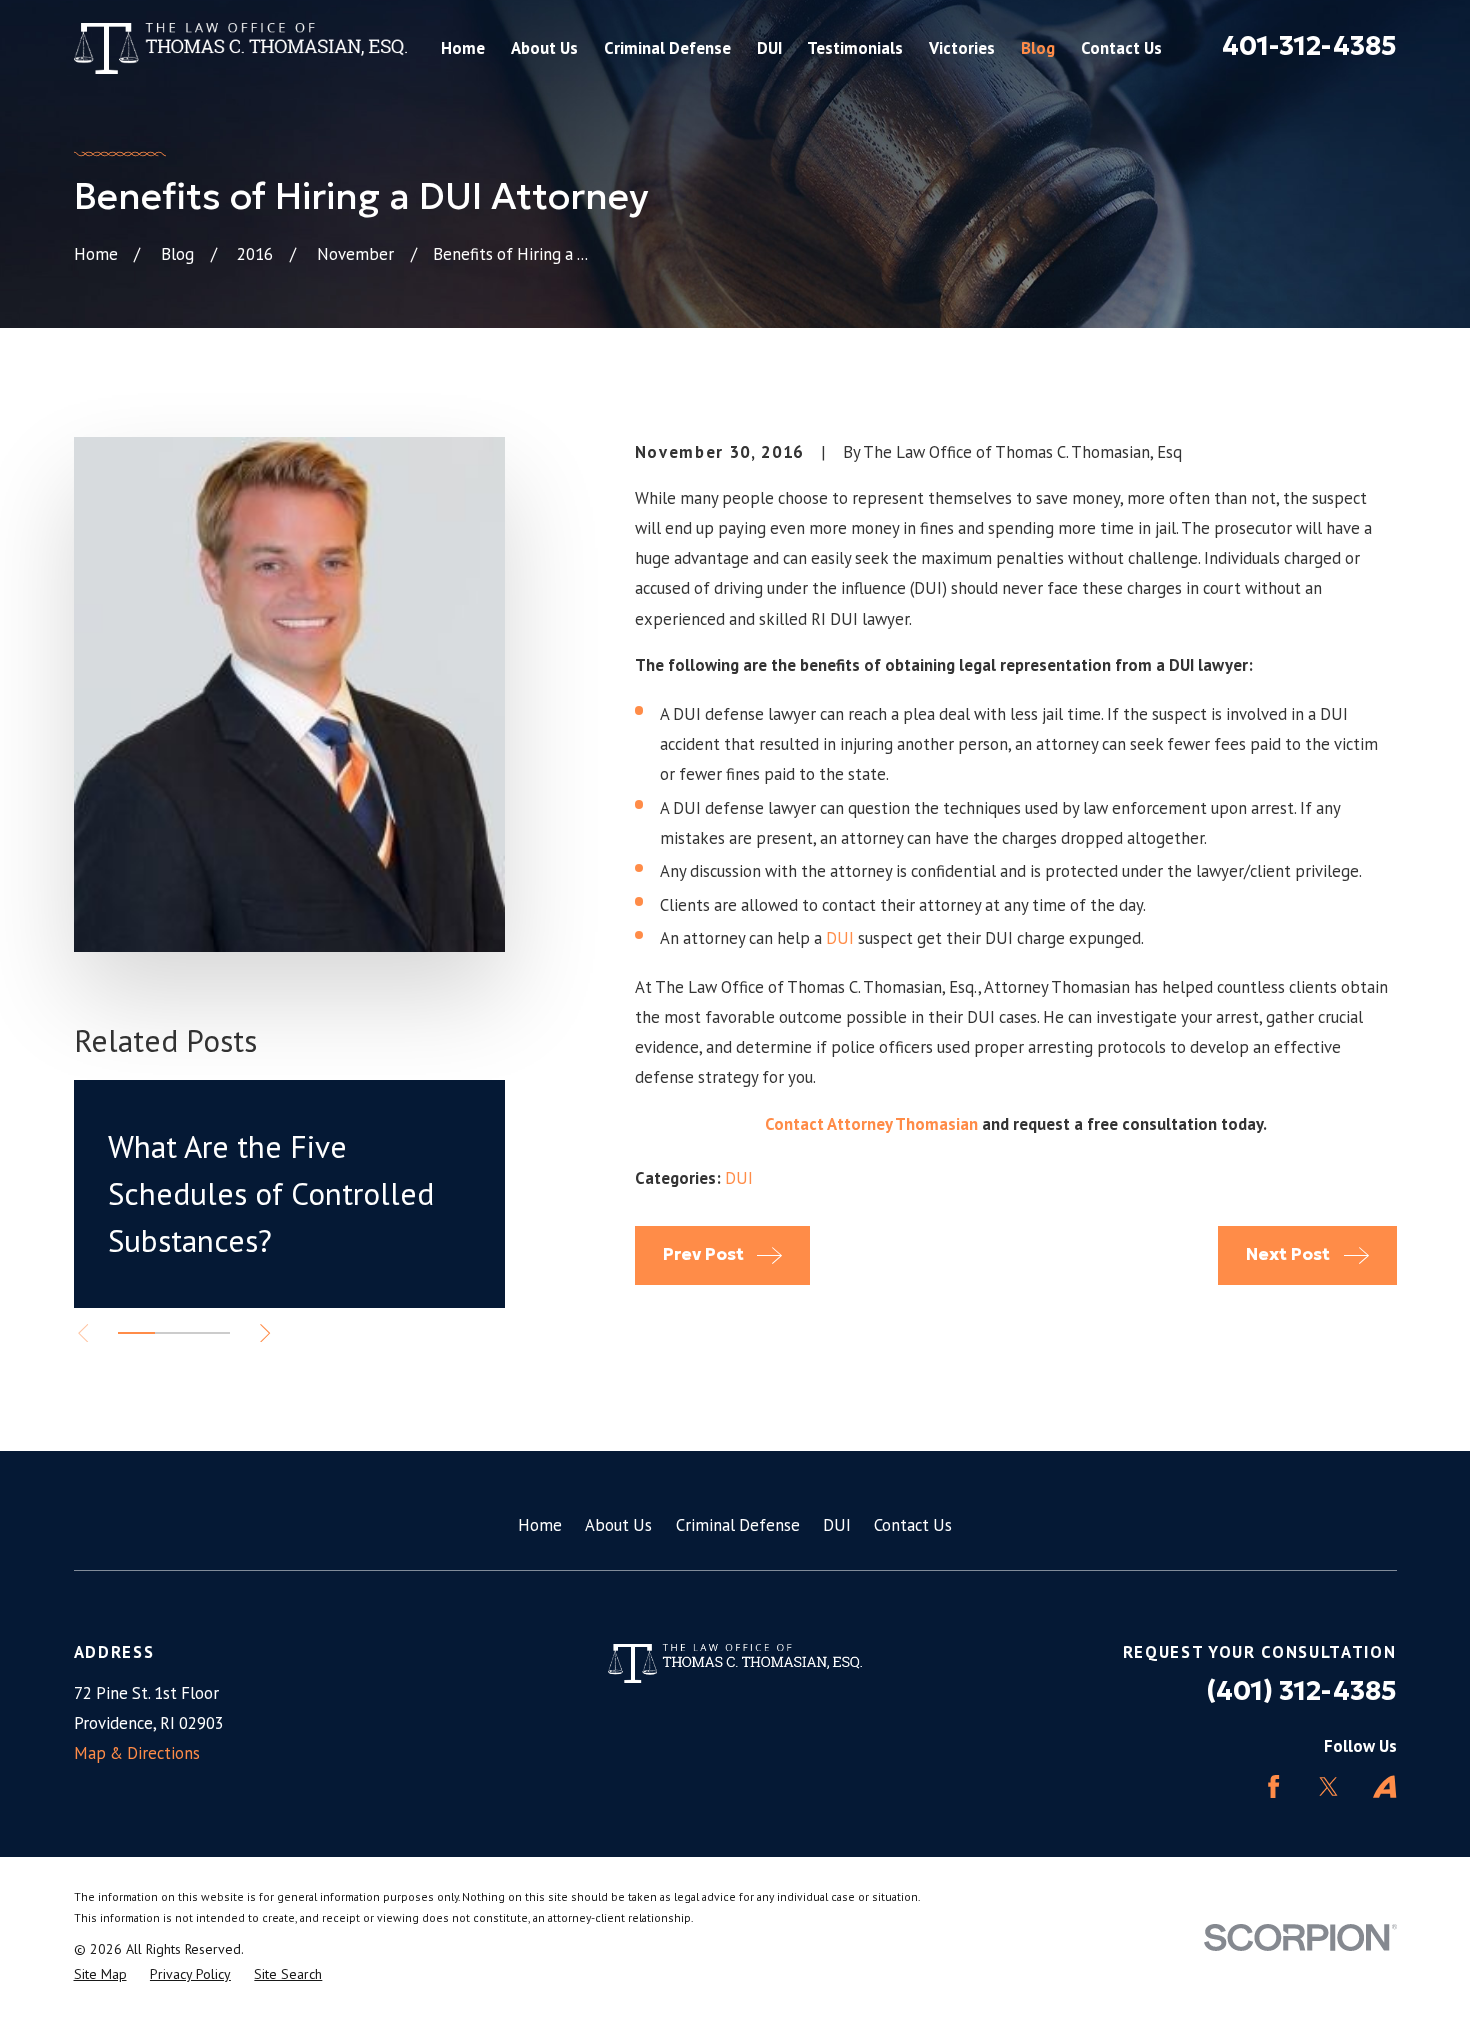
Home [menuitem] (463, 48)
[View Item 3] (210, 1333)
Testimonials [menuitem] (855, 48)
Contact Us (913, 1525)
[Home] (241, 48)
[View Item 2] (173, 1333)
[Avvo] (1384, 1786)
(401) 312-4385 (1301, 1690)
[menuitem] (100, 1974)
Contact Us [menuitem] (1121, 48)
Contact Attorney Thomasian (871, 1124)
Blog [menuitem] (1038, 48)
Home (540, 1525)
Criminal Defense (738, 1525)
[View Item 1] (136, 1333)
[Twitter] (1328, 1786)
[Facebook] (1273, 1786)
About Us (618, 1525)
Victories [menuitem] (962, 48)
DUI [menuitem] (769, 48)
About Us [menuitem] (544, 48)
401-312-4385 (1309, 45)
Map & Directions (137, 1753)
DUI (840, 938)
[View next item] (265, 1333)
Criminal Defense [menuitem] (667, 48)
